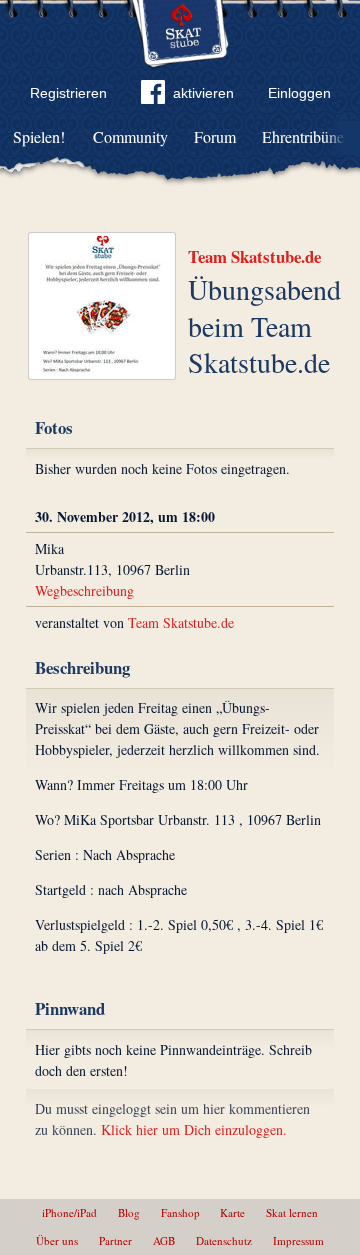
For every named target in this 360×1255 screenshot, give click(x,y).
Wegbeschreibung (84, 590)
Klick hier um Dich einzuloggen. (194, 1129)
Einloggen (299, 93)
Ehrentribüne (303, 136)
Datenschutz (224, 1240)
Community (130, 136)
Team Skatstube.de (254, 256)
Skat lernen (292, 1212)
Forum (215, 136)
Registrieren (68, 93)
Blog (129, 1212)
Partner (115, 1240)
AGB (164, 1240)
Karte (232, 1212)
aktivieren (203, 93)
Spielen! (39, 136)
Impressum (298, 1240)
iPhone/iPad (69, 1212)
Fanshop (180, 1212)
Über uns (57, 1240)
